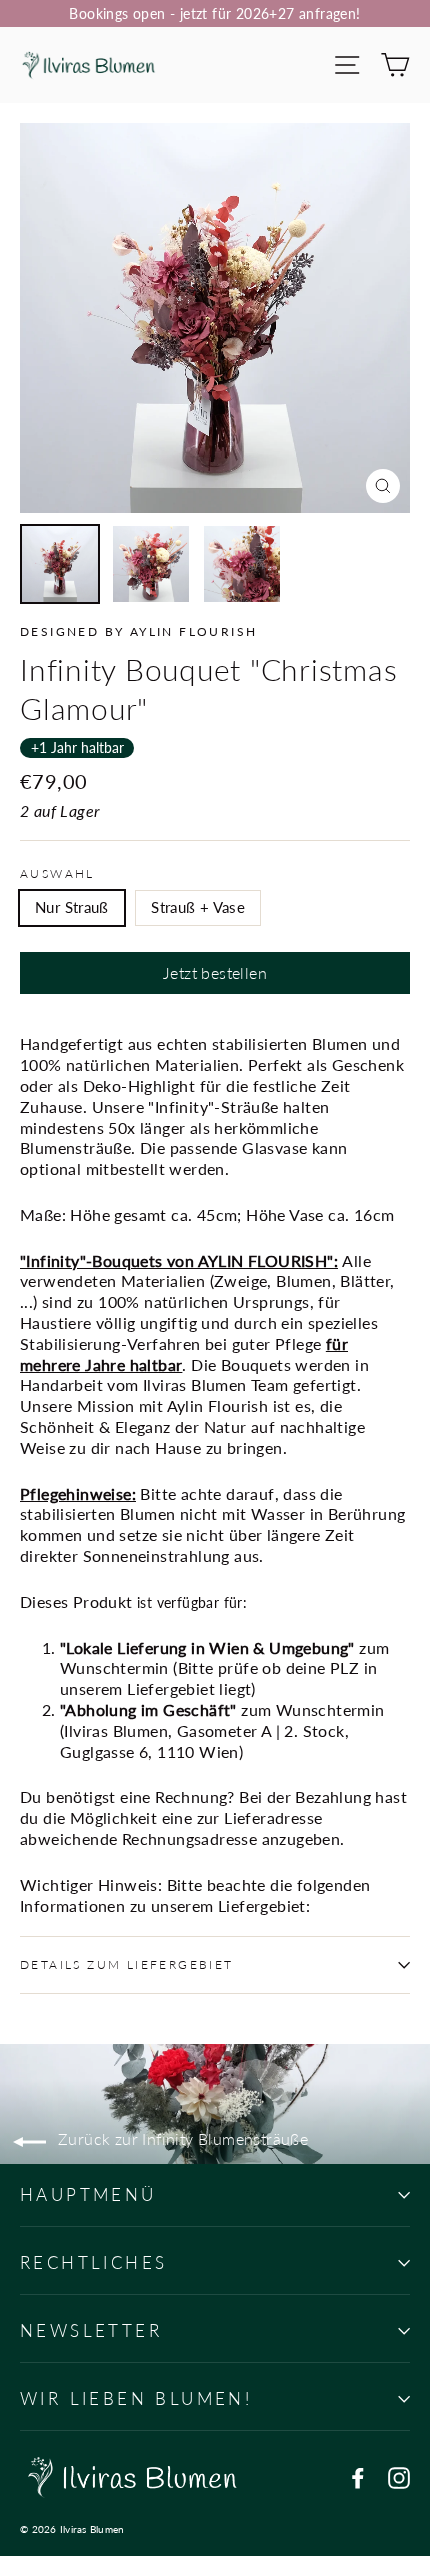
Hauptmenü (88, 2194)
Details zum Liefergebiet (127, 1964)
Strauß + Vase (198, 907)
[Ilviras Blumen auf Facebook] (358, 2477)
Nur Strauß (72, 907)
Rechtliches (93, 2262)
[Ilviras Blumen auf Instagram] (399, 2477)
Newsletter (91, 2330)
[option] (215, 318)
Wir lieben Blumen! (136, 2398)
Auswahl (57, 873)
